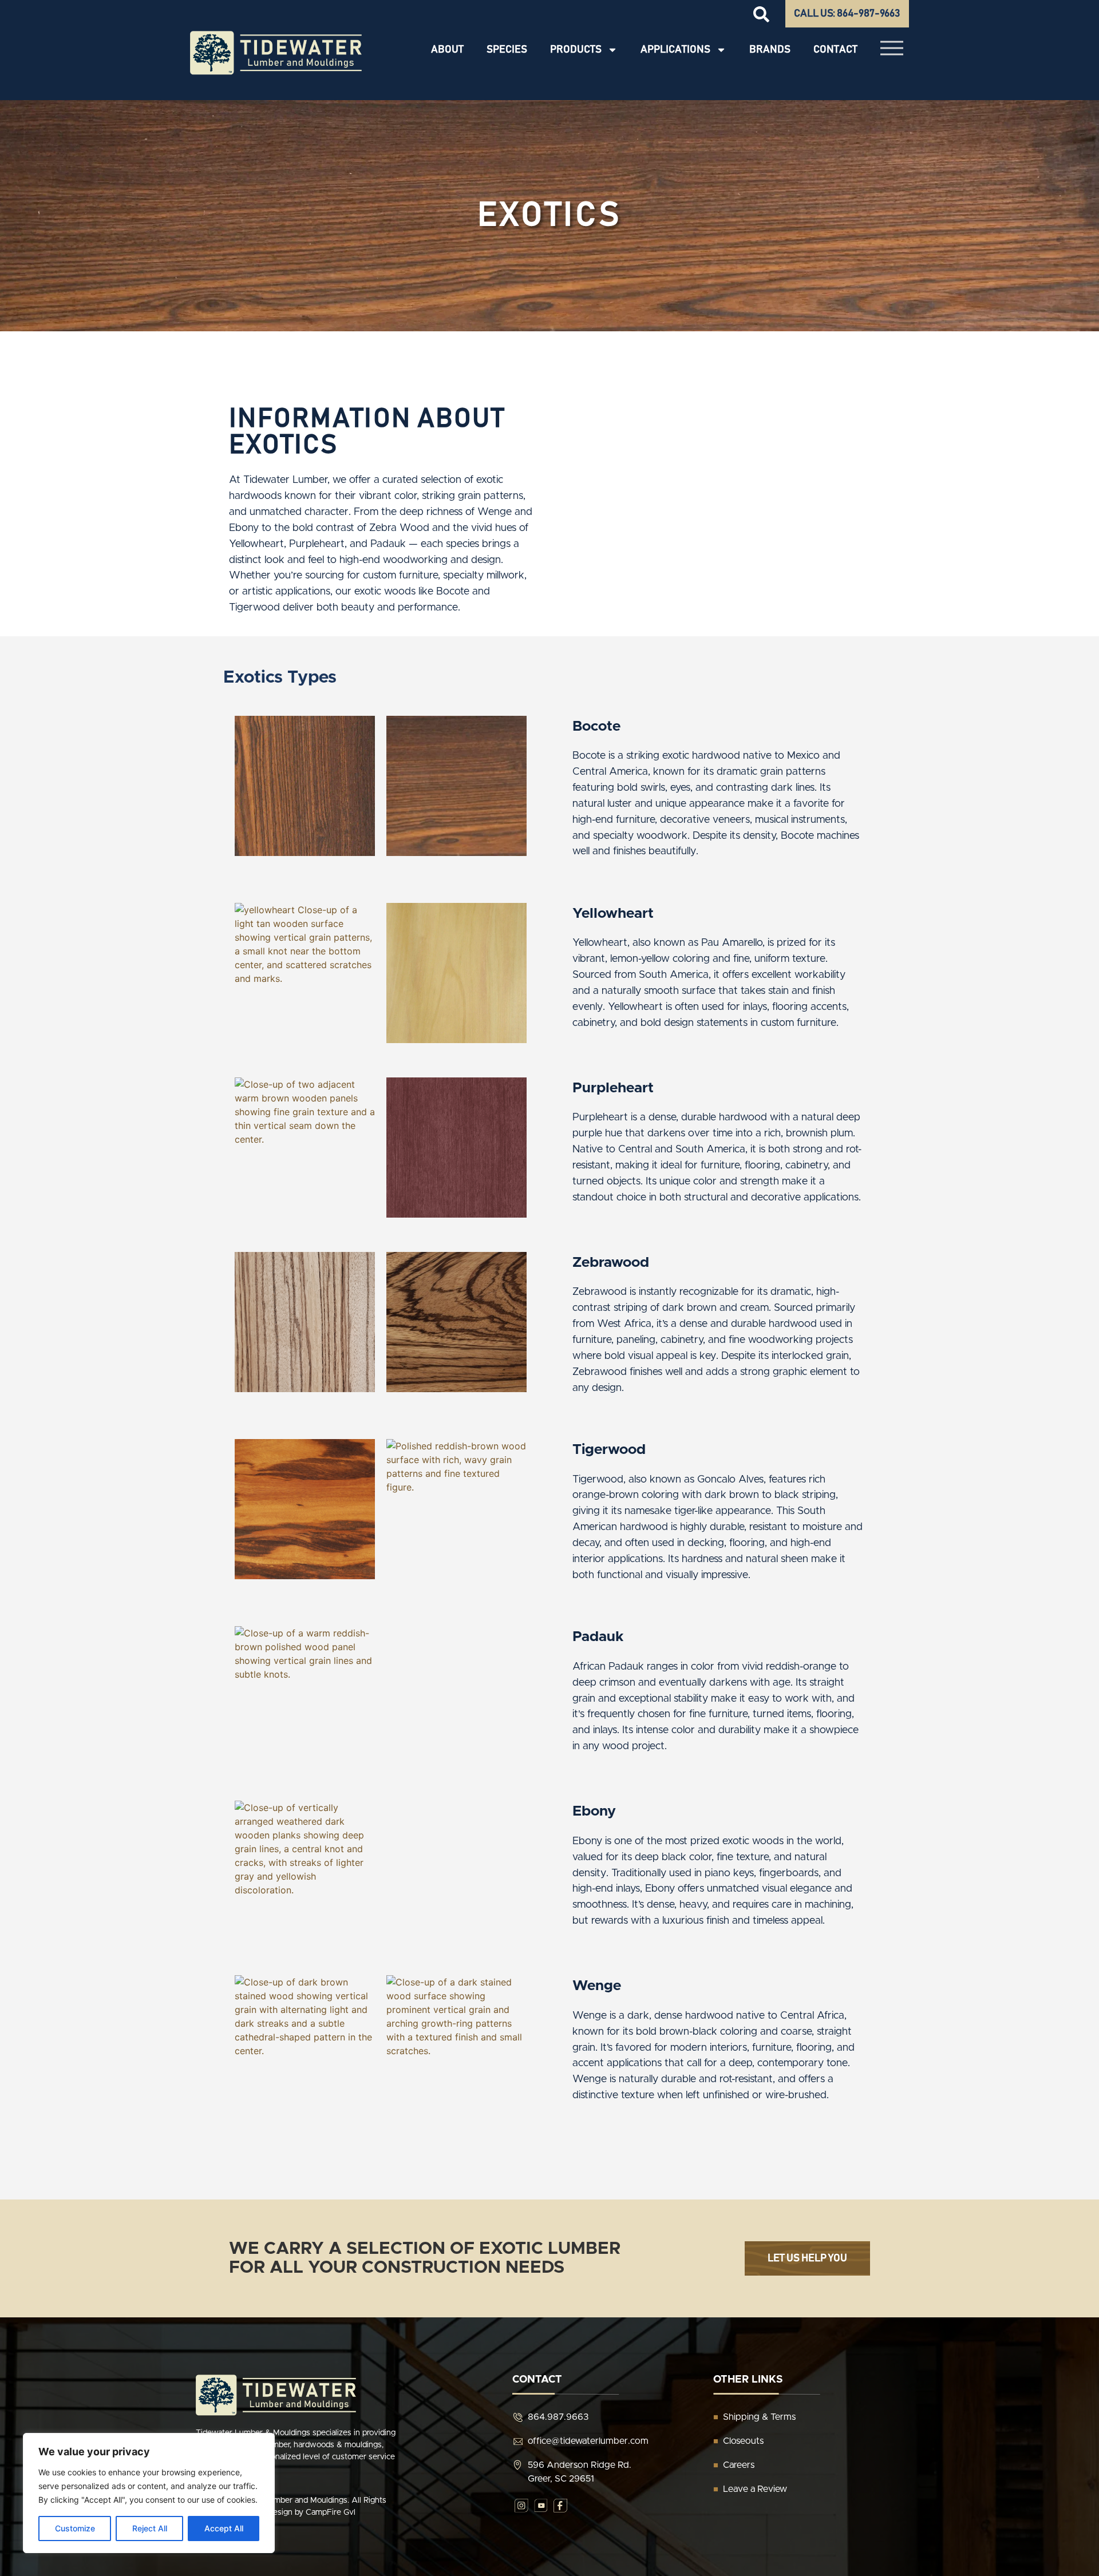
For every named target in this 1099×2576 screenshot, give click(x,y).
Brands (770, 50)
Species (507, 50)
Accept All (224, 2528)
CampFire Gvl (331, 2512)
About (447, 50)
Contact (835, 50)
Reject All (150, 2528)
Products (576, 50)
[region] (149, 2493)
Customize (75, 2528)
